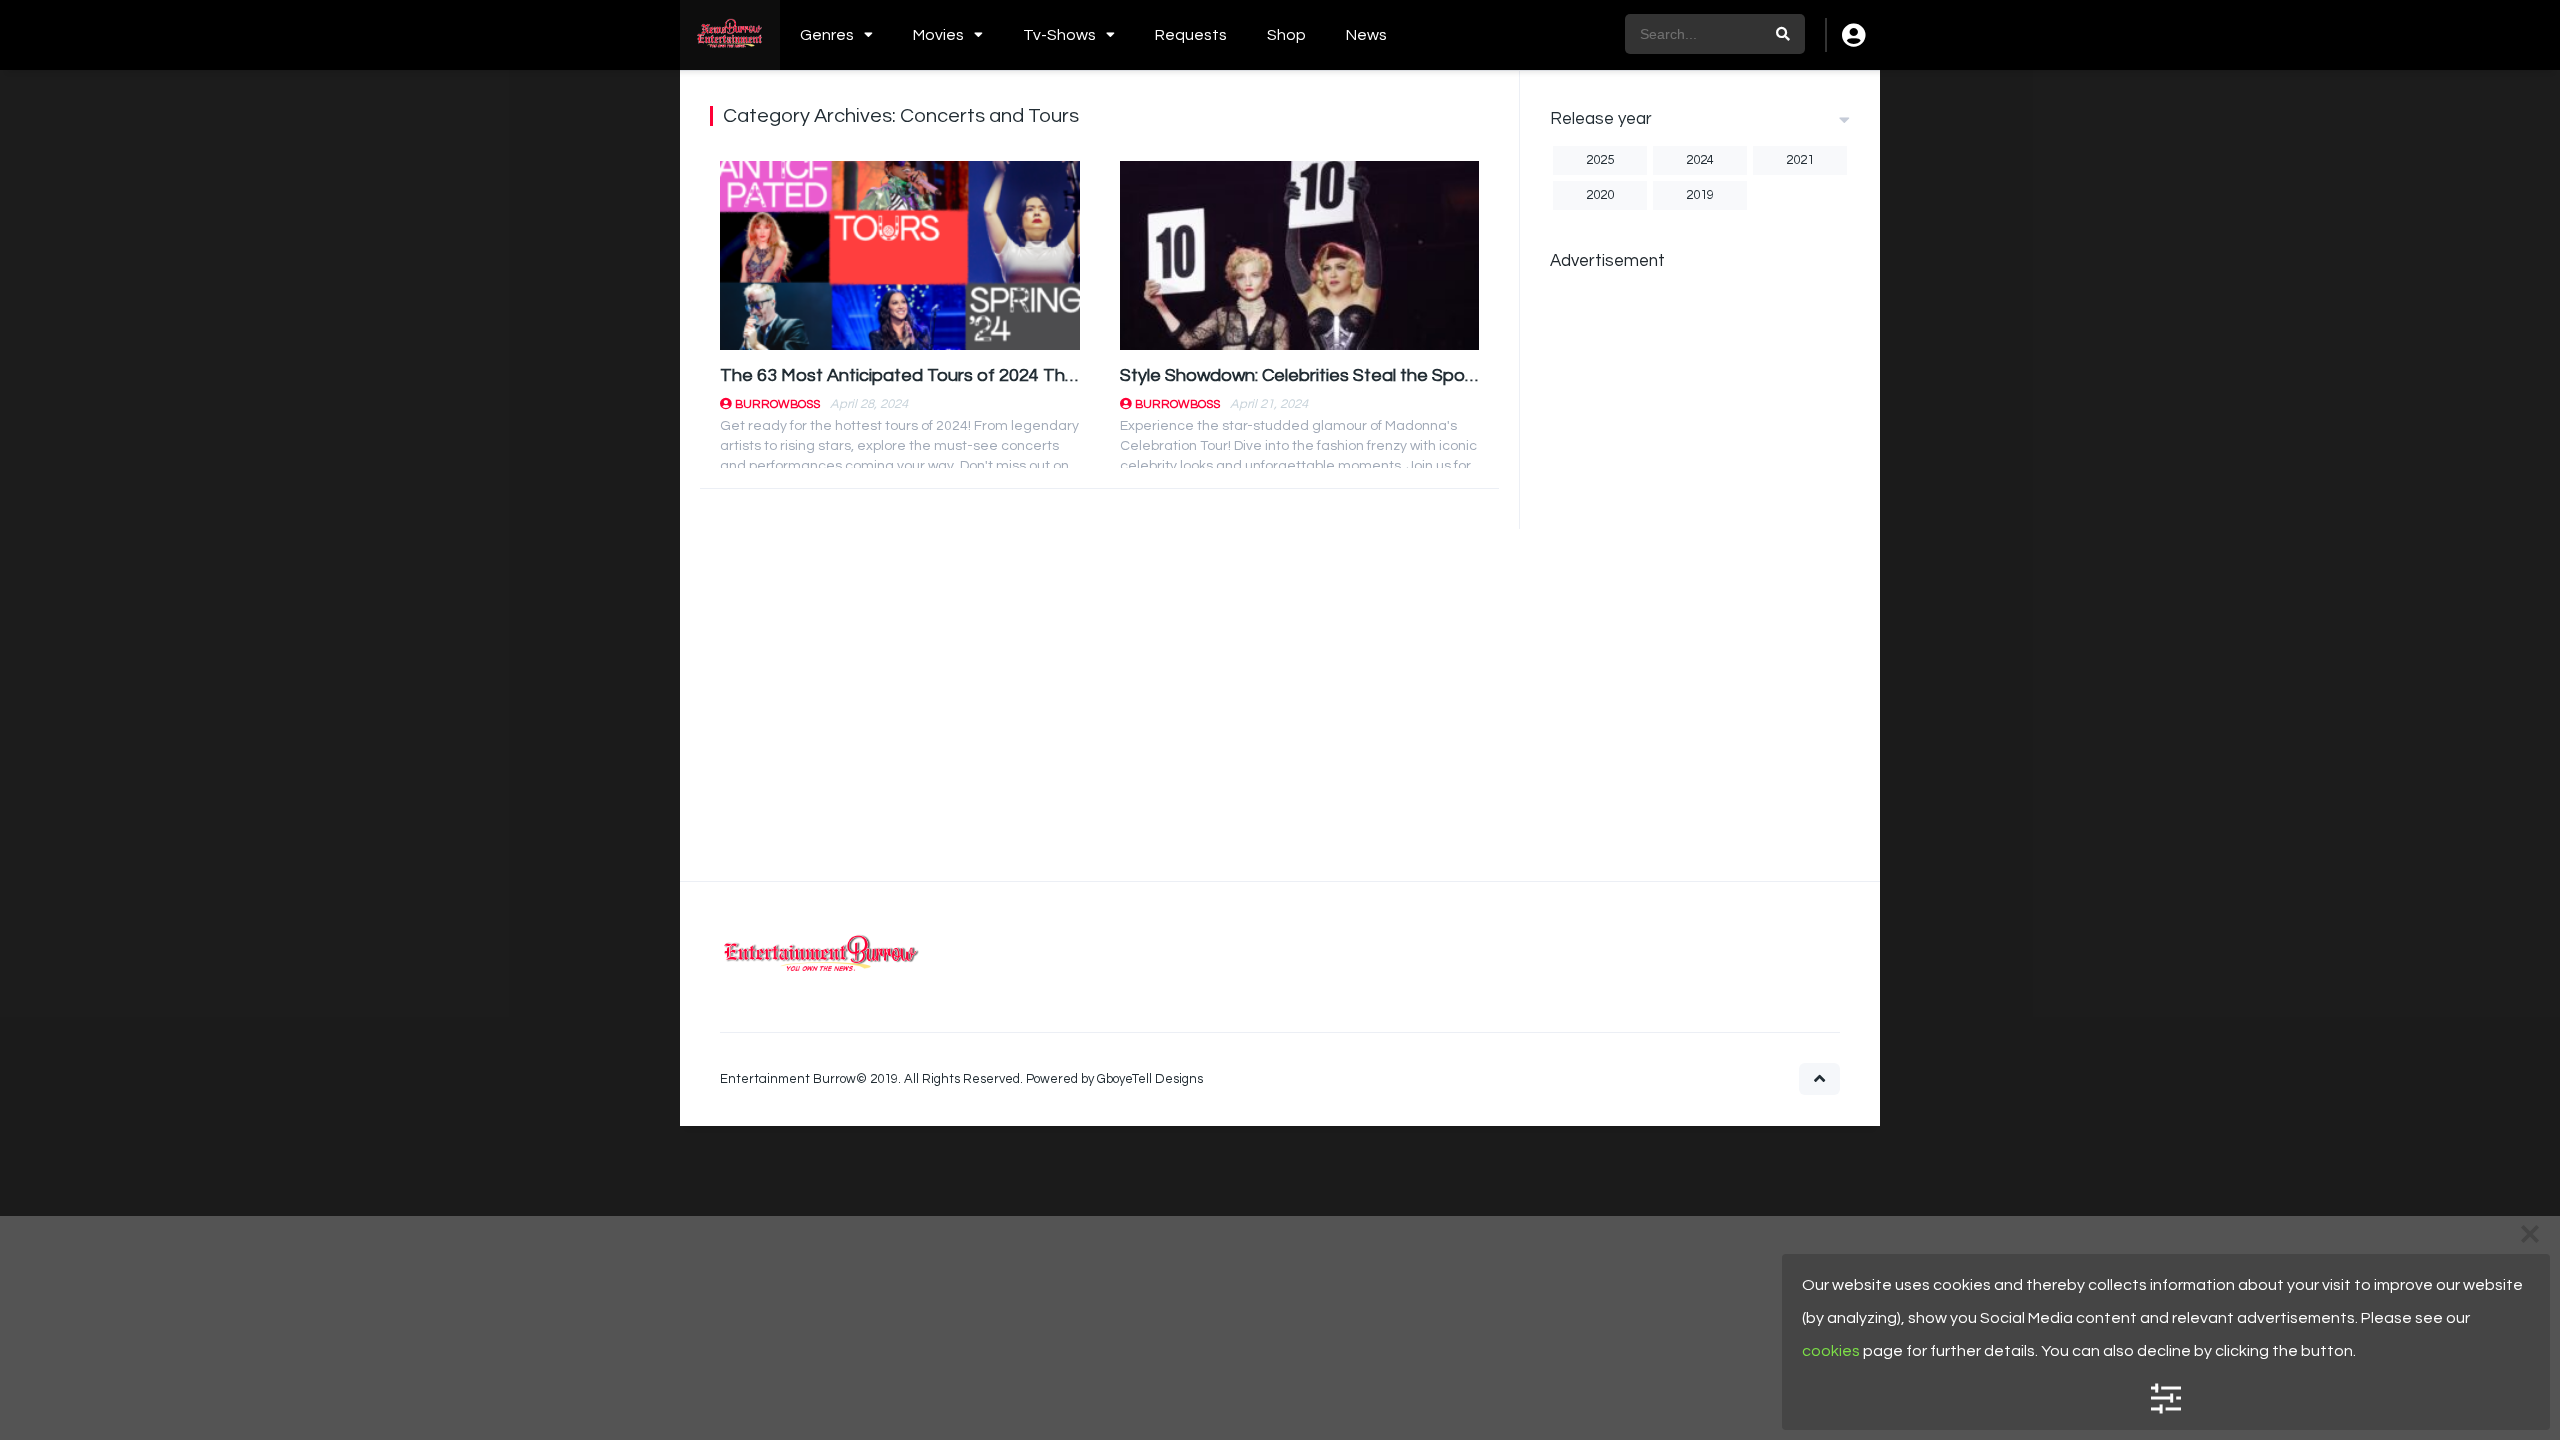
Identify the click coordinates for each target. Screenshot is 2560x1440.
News (1366, 35)
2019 (1700, 195)
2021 (1800, 160)
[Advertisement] (1700, 585)
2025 (1600, 160)
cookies (1831, 1351)
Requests (1191, 35)
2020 (1600, 195)
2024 (1700, 160)
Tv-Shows (1059, 35)
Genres (827, 35)
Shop (1286, 35)
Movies (938, 35)
